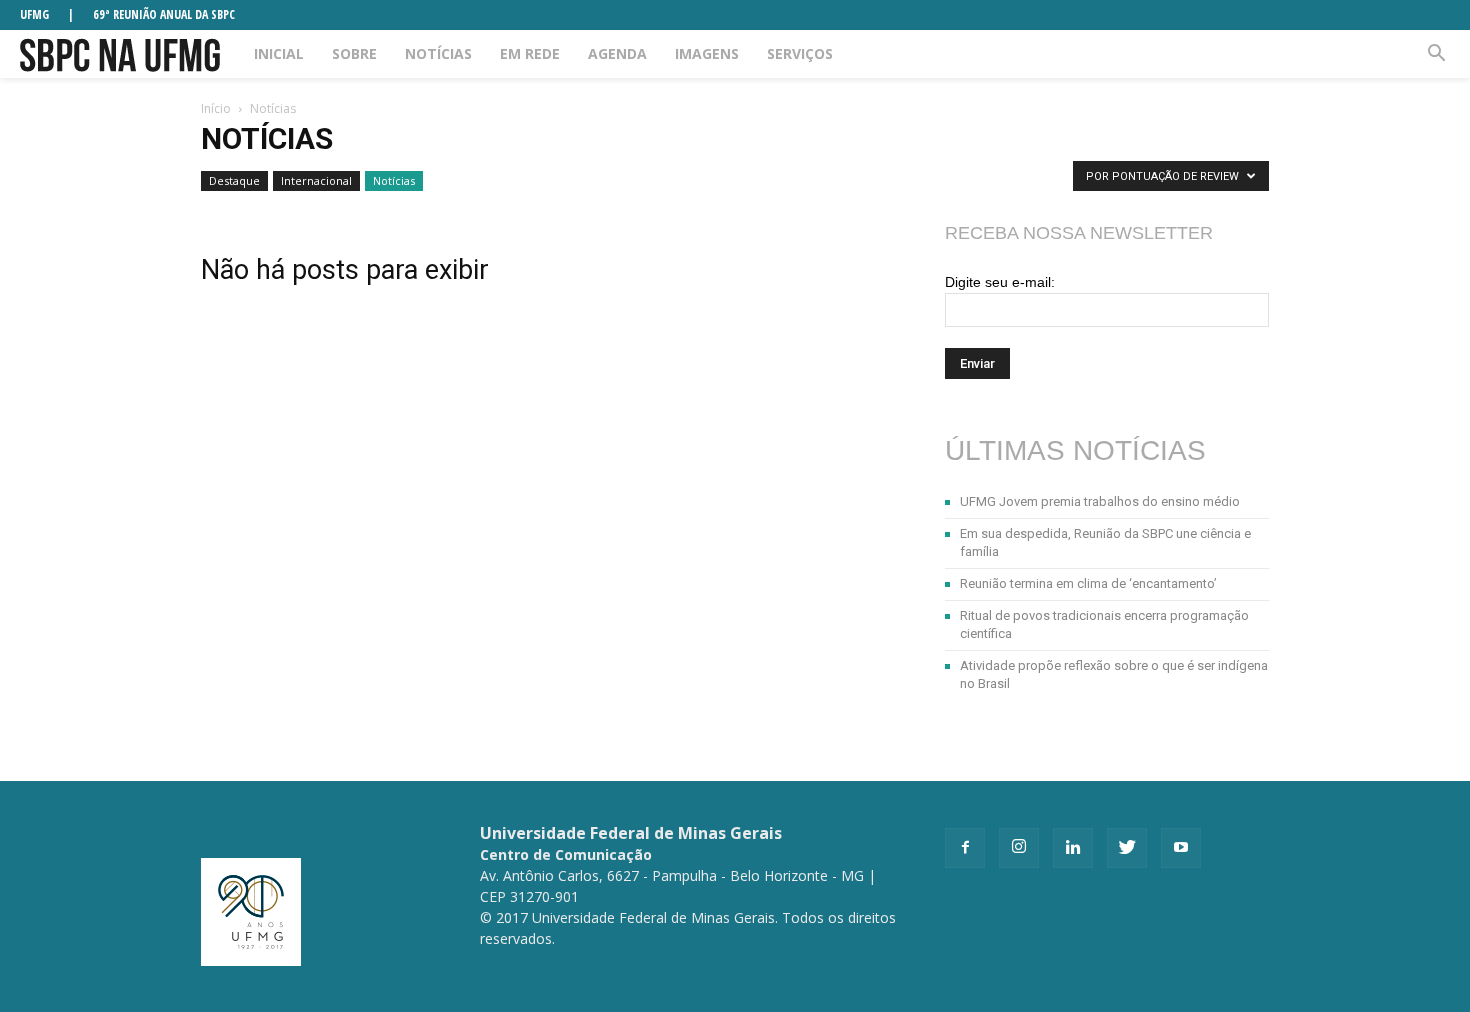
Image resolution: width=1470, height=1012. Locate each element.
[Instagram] (1019, 848)
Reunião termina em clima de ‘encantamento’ (1088, 583)
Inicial (279, 53)
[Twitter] (1127, 848)
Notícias (438, 53)
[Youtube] (1181, 848)
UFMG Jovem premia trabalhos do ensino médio (1100, 501)
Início (216, 108)
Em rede (530, 53)
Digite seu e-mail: (1000, 282)
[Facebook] (965, 848)
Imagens (707, 53)
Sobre (354, 53)
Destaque (234, 180)
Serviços (800, 53)
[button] (1436, 54)
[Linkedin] (1073, 848)
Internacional (316, 180)
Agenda (617, 53)
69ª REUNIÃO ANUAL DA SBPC (164, 14)
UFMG (34, 14)
